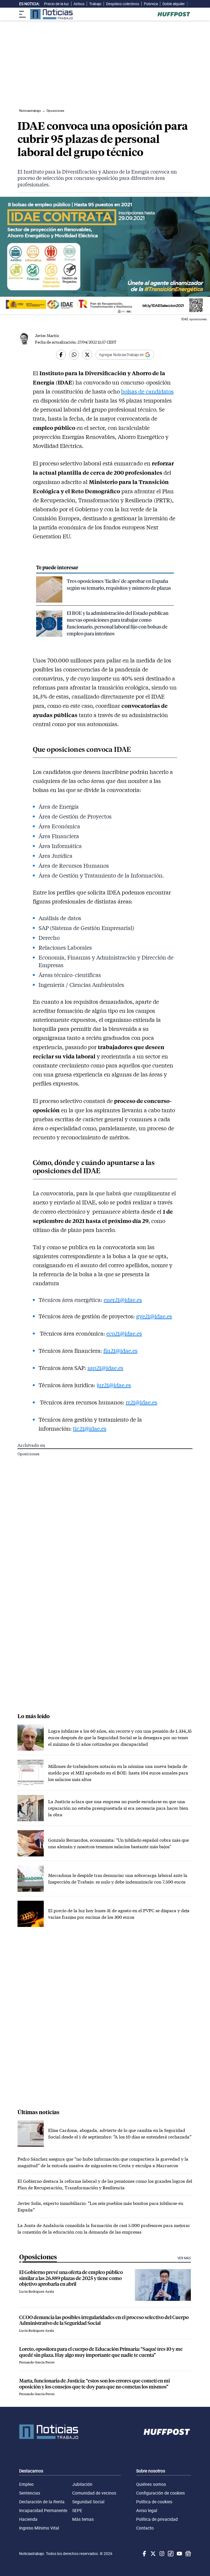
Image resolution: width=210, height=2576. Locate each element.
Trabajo (95, 4)
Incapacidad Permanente (43, 2510)
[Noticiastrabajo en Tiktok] (170, 2554)
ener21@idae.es (123, 1300)
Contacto (145, 2528)
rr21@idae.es (142, 1402)
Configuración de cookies (161, 2493)
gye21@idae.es (154, 1316)
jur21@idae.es (114, 1385)
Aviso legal (147, 2510)
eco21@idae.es (124, 1333)
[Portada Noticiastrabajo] (49, 2432)
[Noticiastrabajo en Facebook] (144, 2554)
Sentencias (30, 2493)
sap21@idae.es (105, 1368)
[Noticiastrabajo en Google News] (188, 2554)
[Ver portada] (51, 14)
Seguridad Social (88, 2502)
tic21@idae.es (90, 1428)
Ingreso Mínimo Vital (39, 2528)
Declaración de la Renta (42, 2502)
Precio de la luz (56, 4)
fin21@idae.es (120, 1351)
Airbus (79, 4)
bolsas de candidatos (147, 391)
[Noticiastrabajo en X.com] (153, 2554)
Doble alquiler (174, 4)
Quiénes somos (151, 2484)
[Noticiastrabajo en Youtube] (179, 2554)
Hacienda (28, 2519)
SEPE (77, 2510)
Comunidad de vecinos (94, 2493)
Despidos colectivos (123, 4)
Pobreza (151, 4)
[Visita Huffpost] (174, 14)
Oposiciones (28, 1454)
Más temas (83, 2519)
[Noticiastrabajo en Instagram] (161, 2554)
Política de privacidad (157, 2519)
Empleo (26, 2484)
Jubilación (82, 2484)
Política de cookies (154, 2502)
